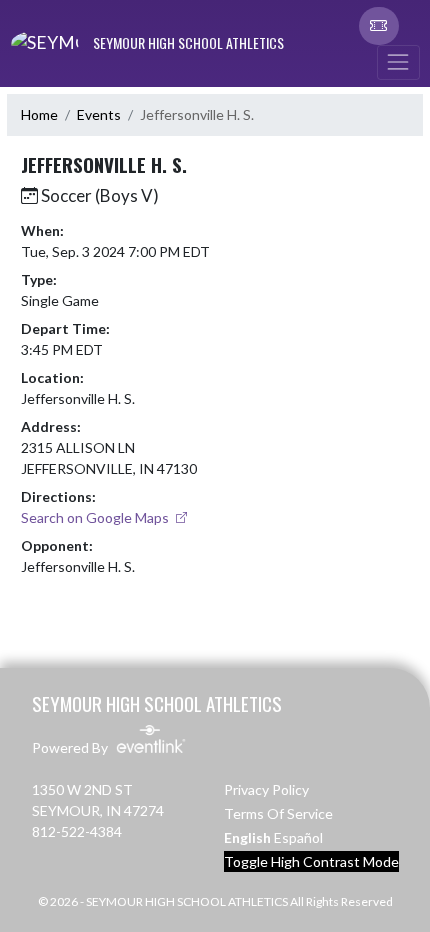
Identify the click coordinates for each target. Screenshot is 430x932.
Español (298, 837)
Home (39, 114)
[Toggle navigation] (398, 62)
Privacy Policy (266, 789)
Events (99, 114)
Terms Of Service (278, 813)
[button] (379, 26)
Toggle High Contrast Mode (311, 861)
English (247, 837)
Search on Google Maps (96, 517)
